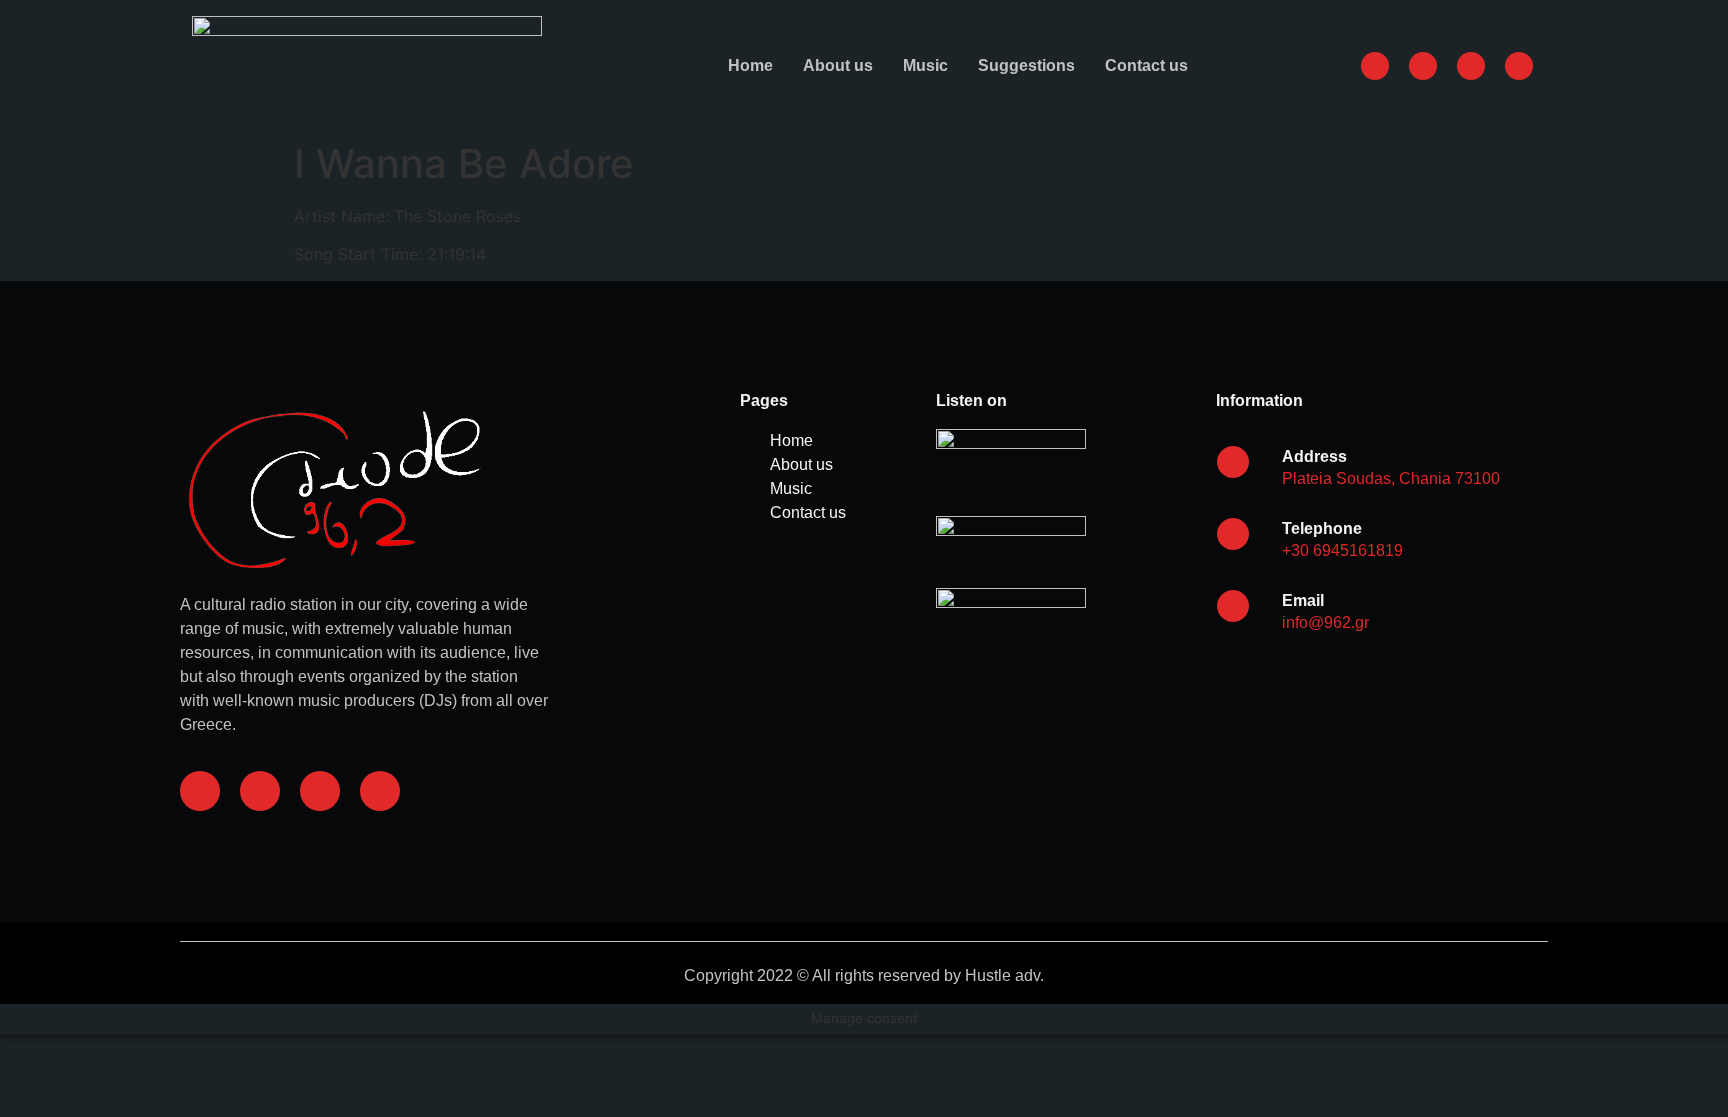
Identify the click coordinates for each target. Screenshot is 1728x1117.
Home (750, 65)
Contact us (1146, 65)
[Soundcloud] (320, 791)
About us (838, 65)
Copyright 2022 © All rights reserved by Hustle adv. (864, 975)
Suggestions (1026, 65)
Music (925, 65)
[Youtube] (380, 791)
